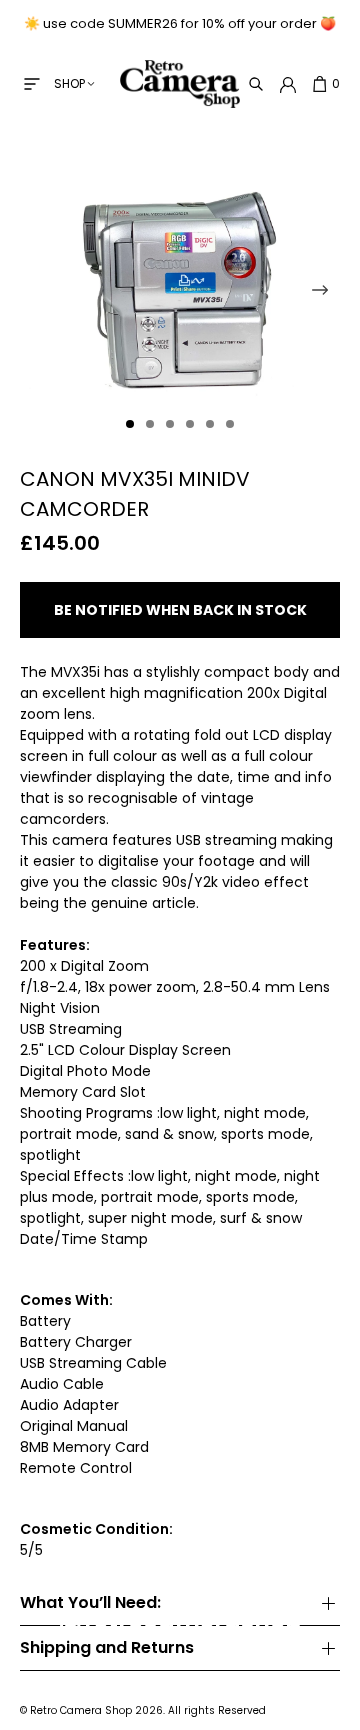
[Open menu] (32, 84)
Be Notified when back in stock (180, 610)
